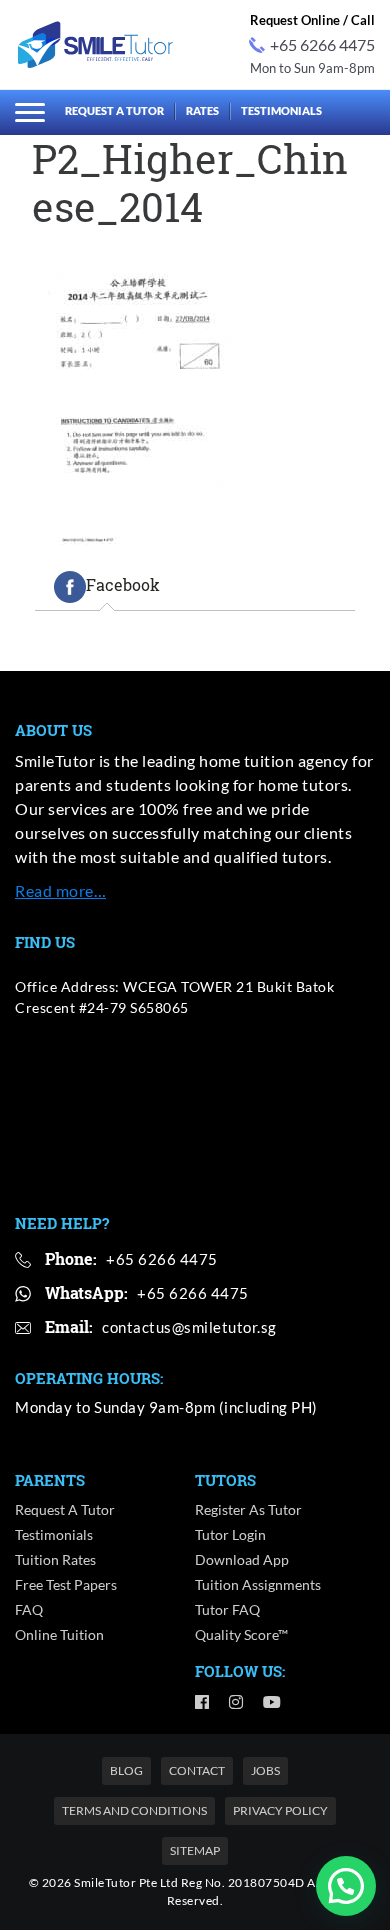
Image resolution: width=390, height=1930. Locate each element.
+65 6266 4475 (322, 44)
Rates (202, 110)
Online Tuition (59, 1634)
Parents (50, 1480)
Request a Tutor (114, 110)
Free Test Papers (66, 1584)
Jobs (265, 1770)
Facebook (123, 585)
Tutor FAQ (227, 1609)
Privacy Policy (280, 1810)
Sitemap (195, 1850)
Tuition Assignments (258, 1584)
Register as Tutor (248, 1509)
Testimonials (281, 110)
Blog (126, 1770)
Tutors (225, 1480)
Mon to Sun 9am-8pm (312, 68)
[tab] (107, 587)
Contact (197, 1770)
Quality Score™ (241, 1634)
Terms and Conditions (134, 1810)
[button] (346, 1886)
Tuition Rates (55, 1559)
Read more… (60, 890)
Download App (242, 1559)
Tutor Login (230, 1534)
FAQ (29, 1609)
